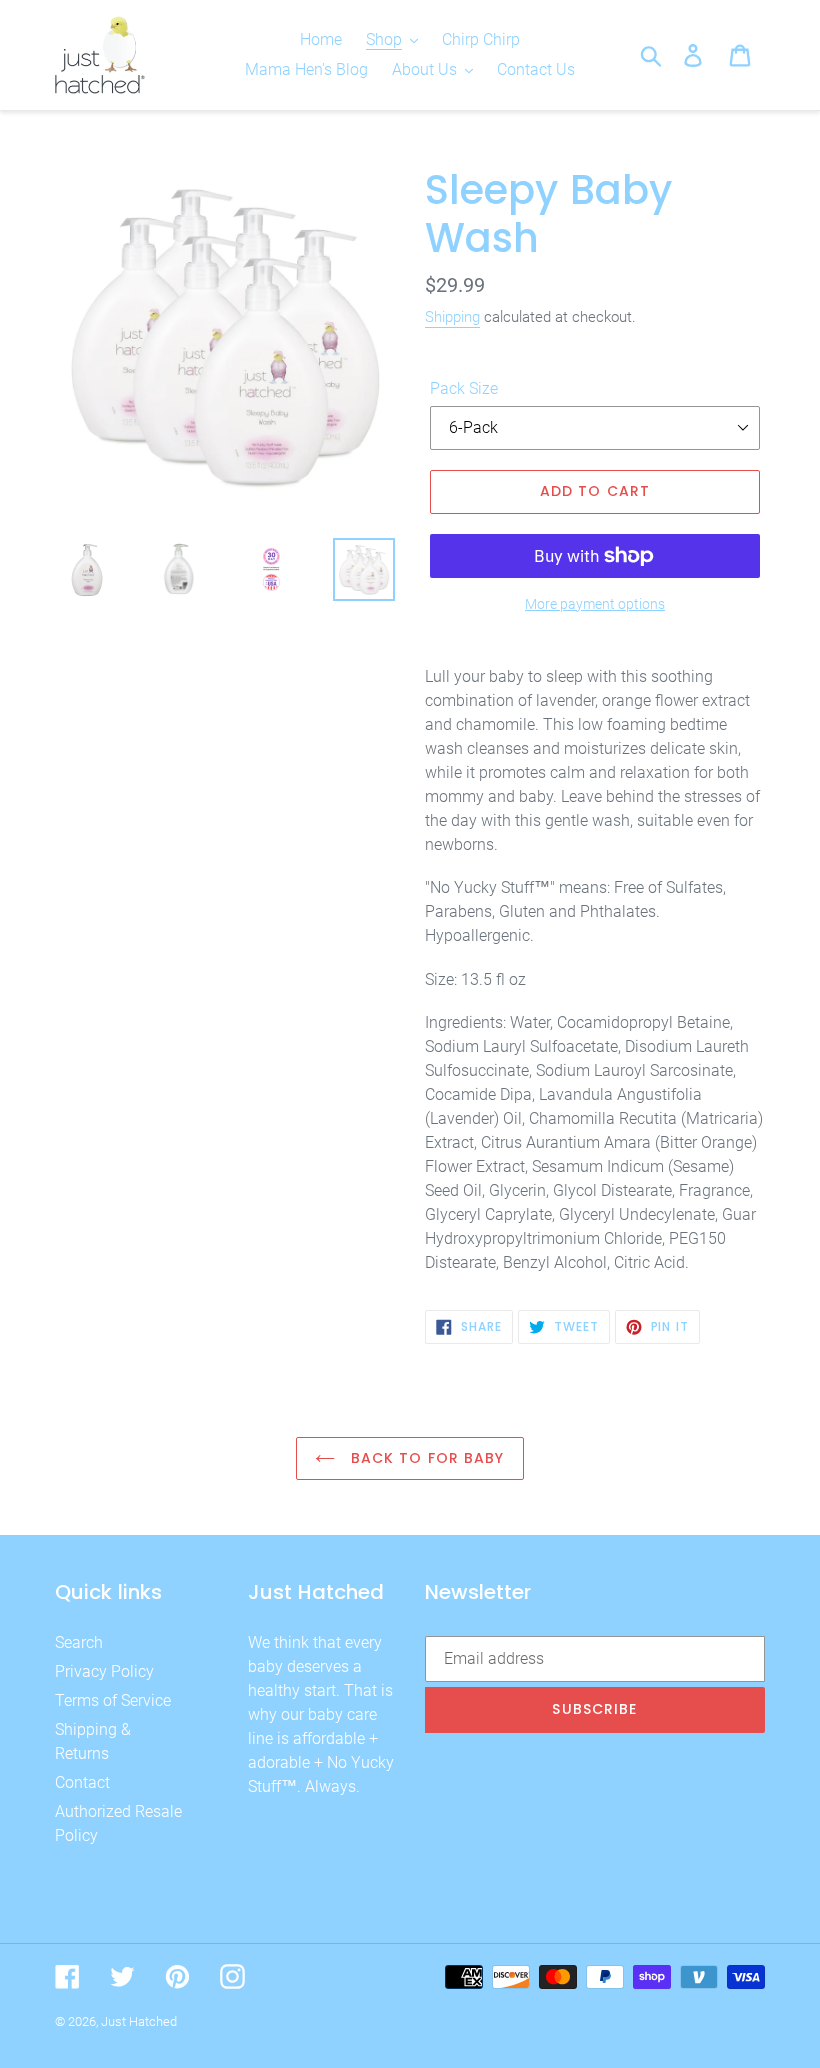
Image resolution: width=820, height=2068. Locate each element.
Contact (82, 1782)
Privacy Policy (104, 1671)
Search (79, 1642)
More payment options (595, 604)
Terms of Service (113, 1700)
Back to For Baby (424, 1458)
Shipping (452, 317)
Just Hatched (139, 2021)
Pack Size (464, 388)
